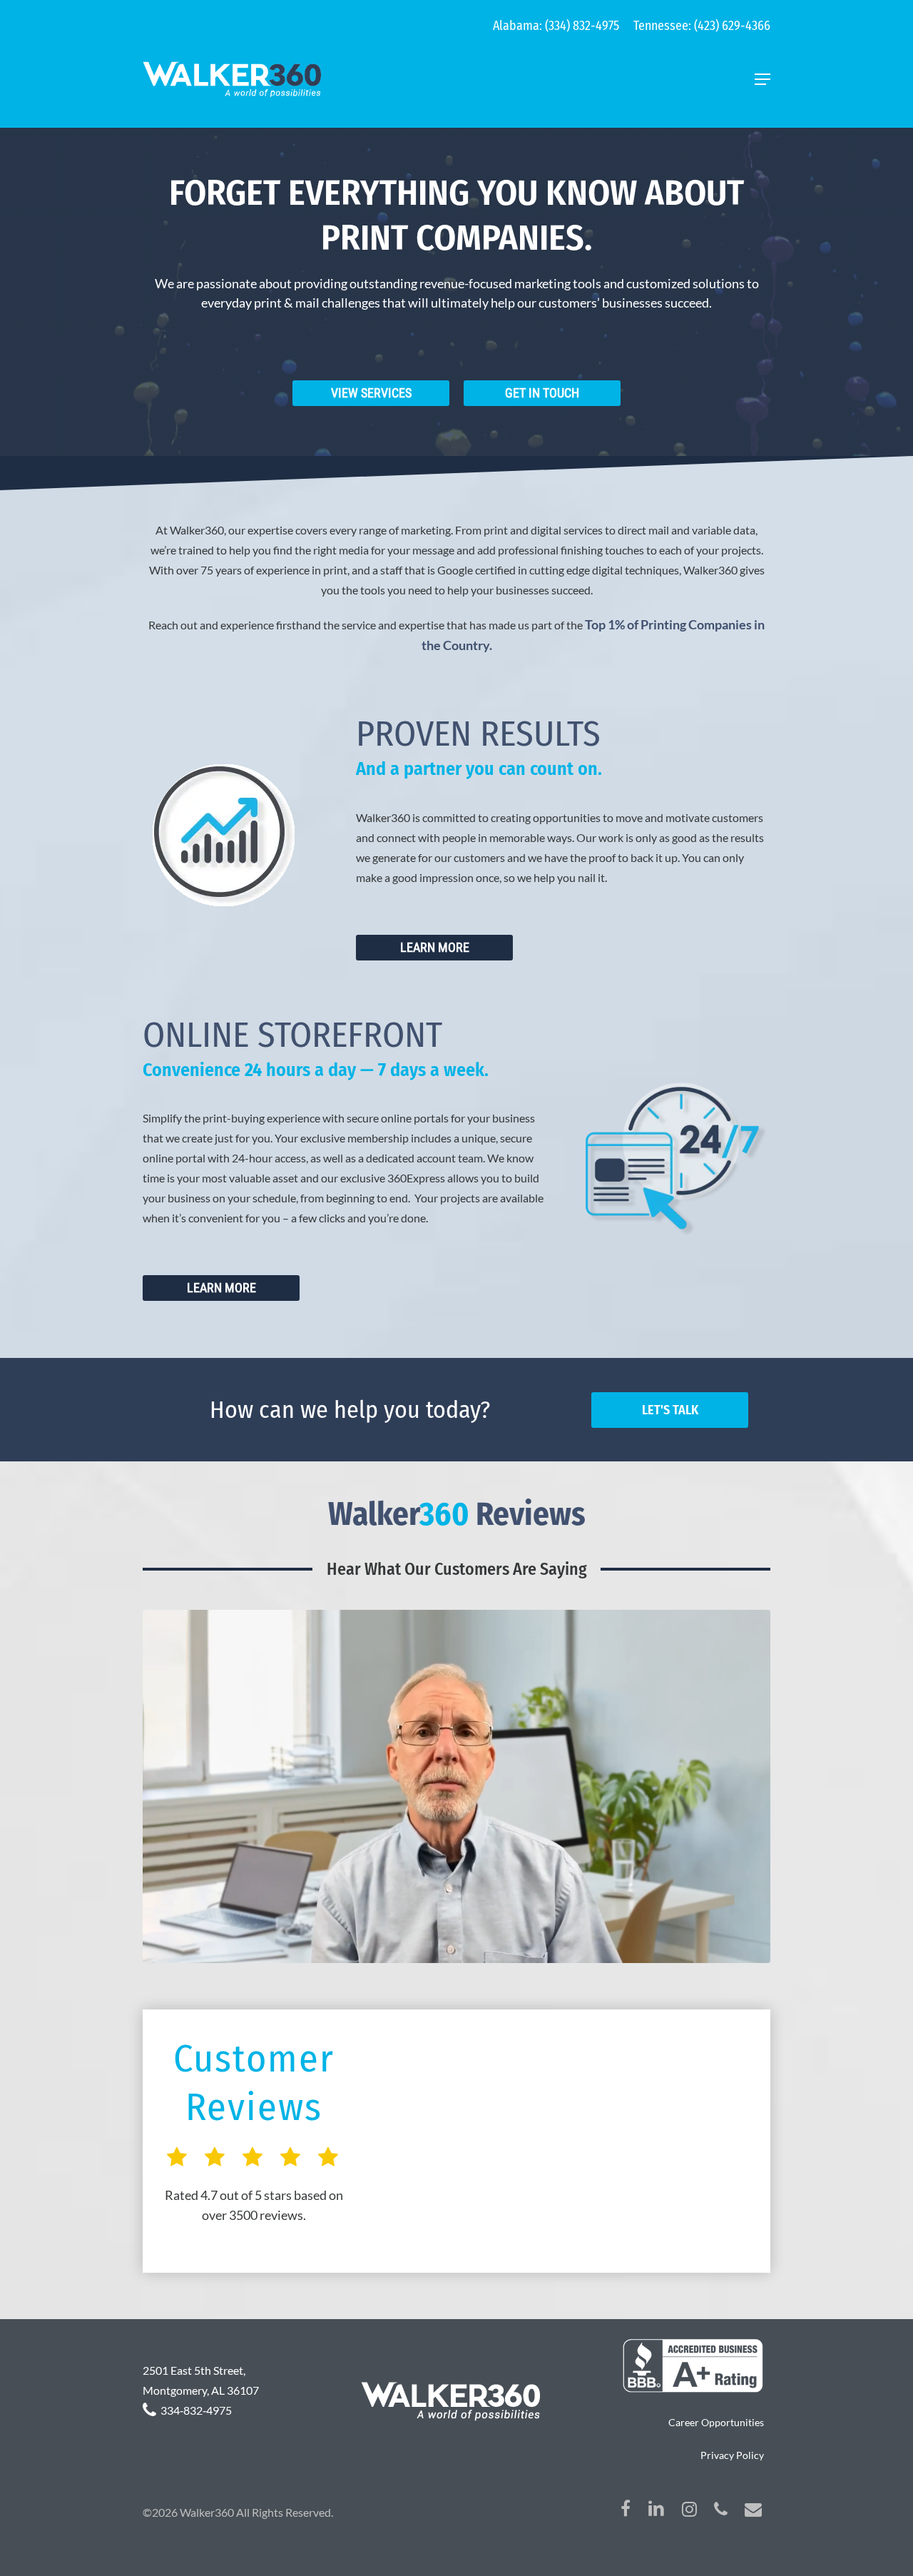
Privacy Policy (732, 2455)
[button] (762, 79)
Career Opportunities (716, 2422)
